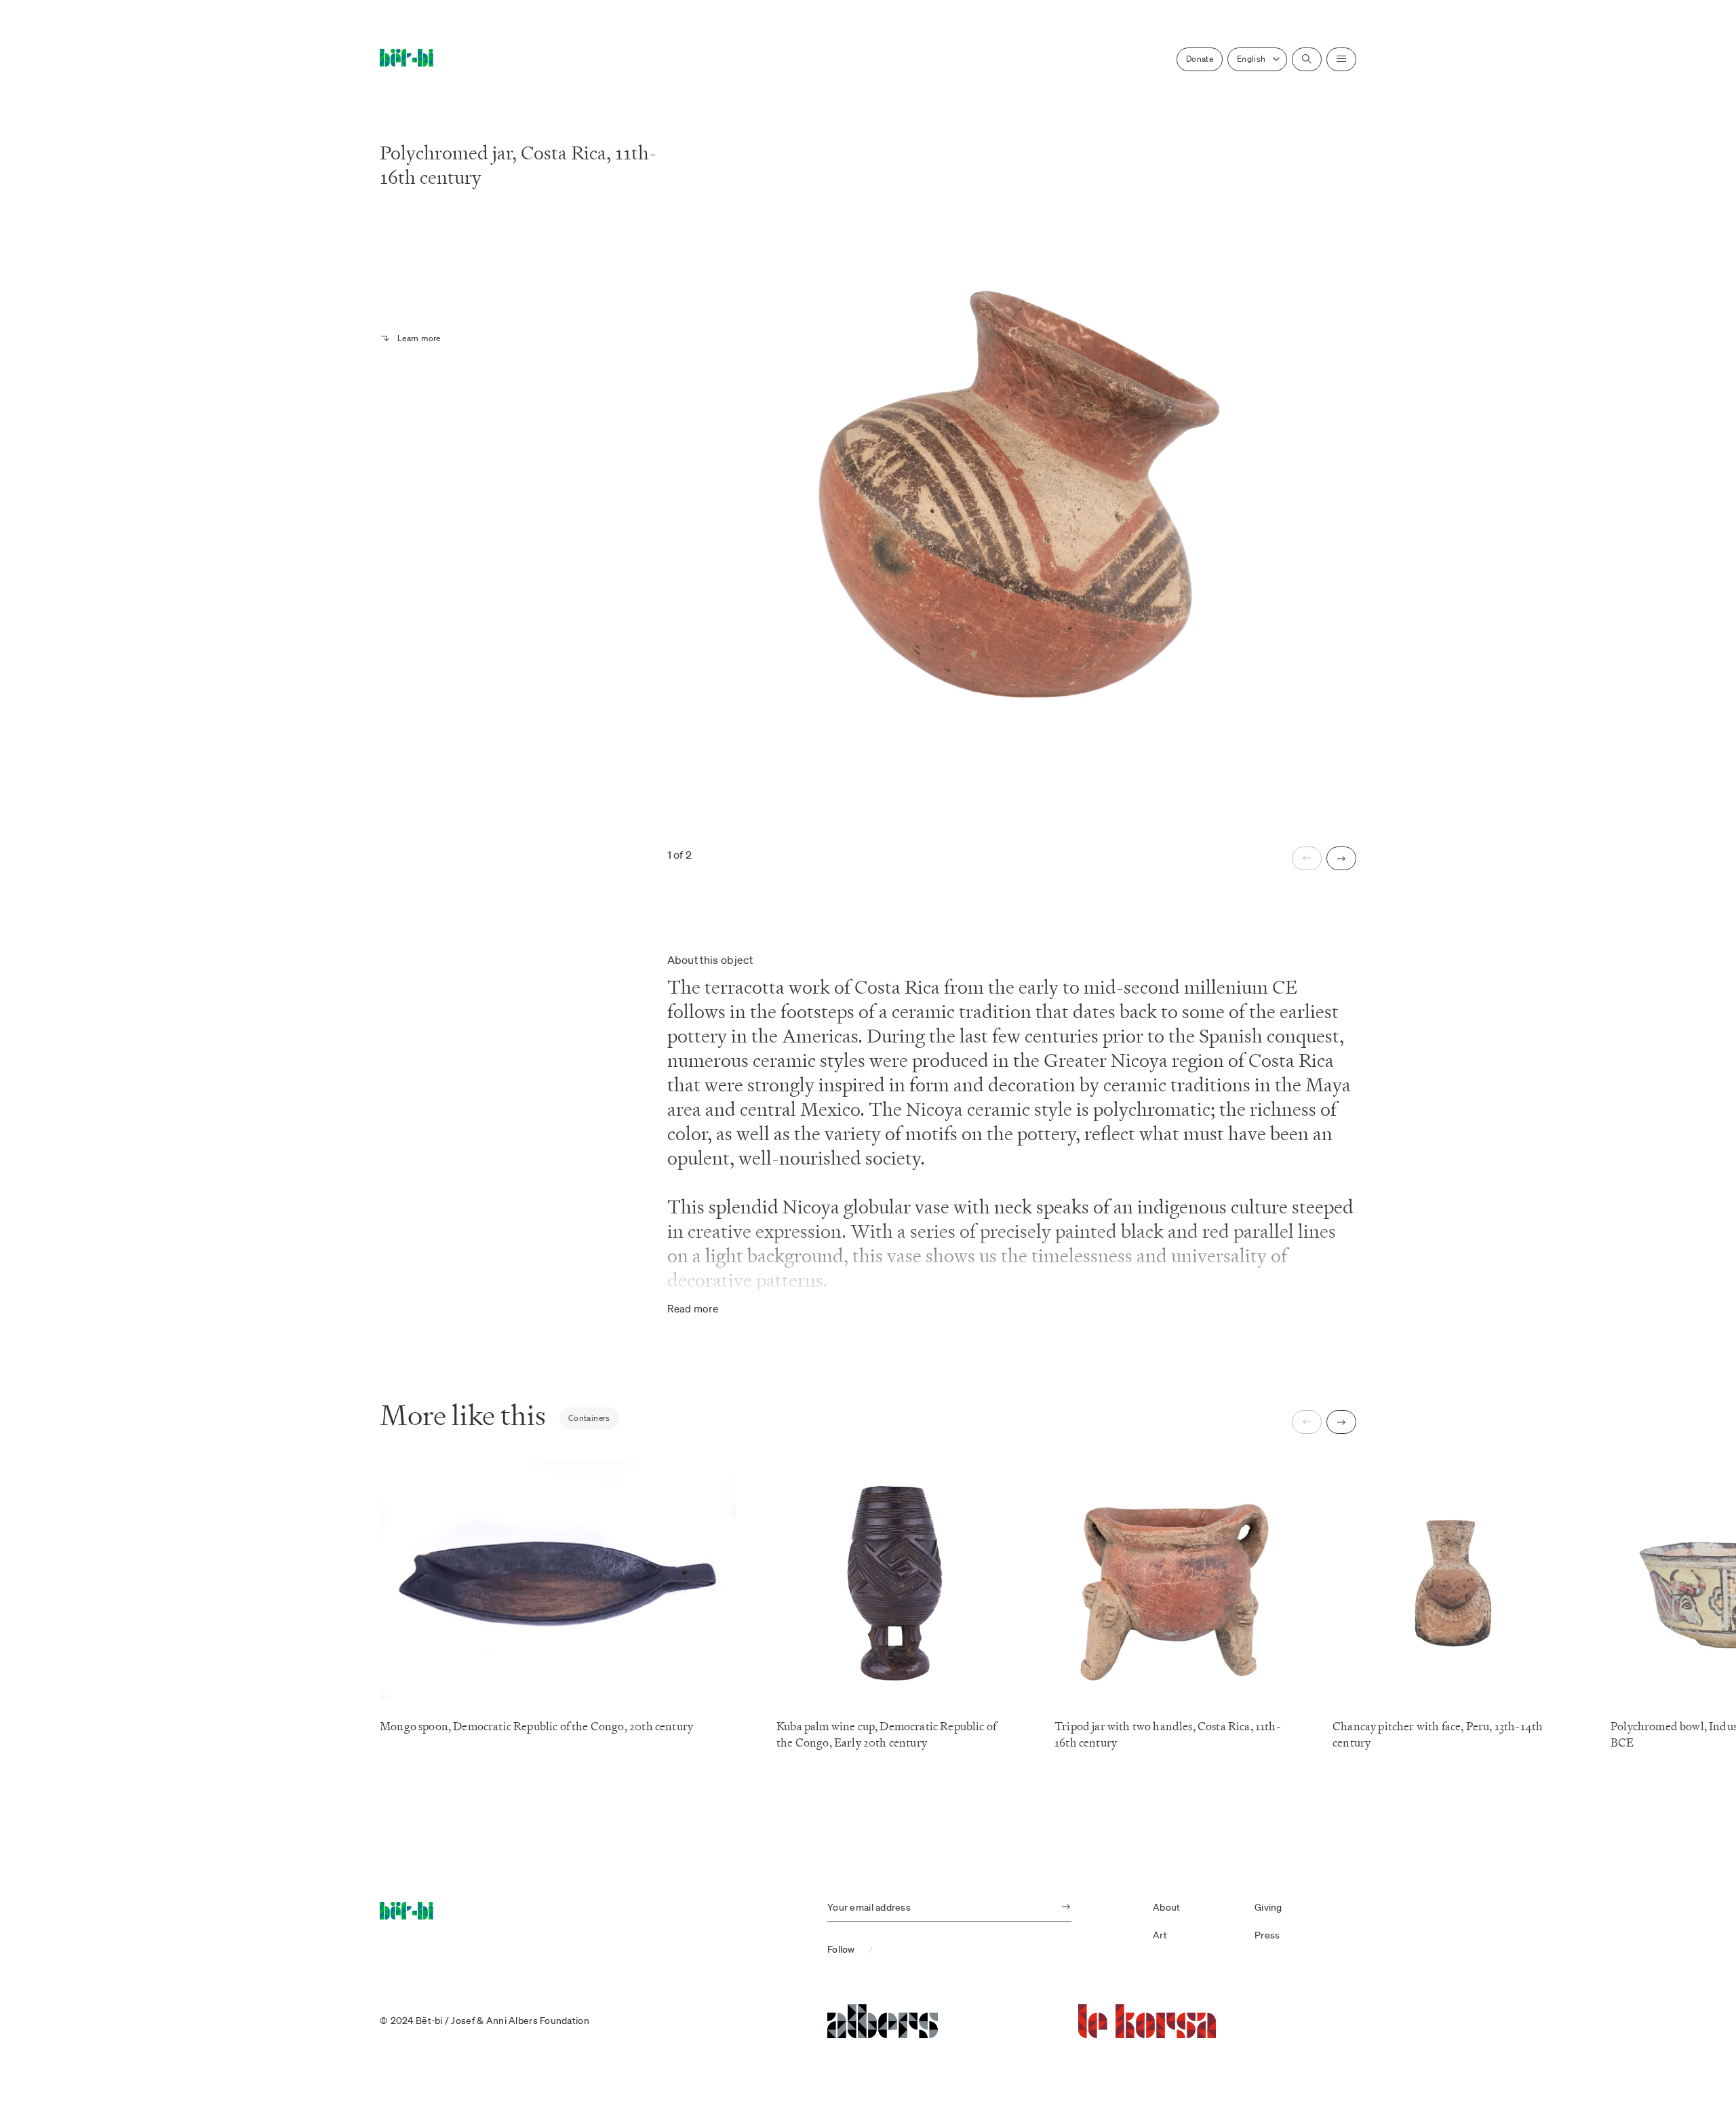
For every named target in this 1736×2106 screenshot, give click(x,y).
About (1166, 1907)
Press (1267, 1935)
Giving (1268, 1907)
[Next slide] (1341, 858)
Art (1160, 1935)
